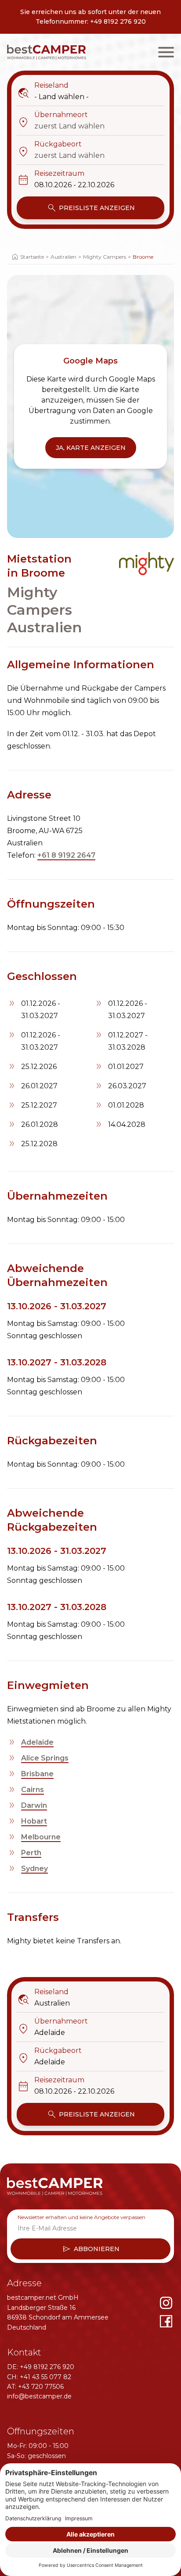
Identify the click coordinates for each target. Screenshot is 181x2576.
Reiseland (43, 86)
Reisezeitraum (51, 174)
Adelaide (37, 1742)
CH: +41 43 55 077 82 (39, 2377)
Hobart (34, 1821)
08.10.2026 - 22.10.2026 (74, 185)
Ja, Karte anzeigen (91, 448)
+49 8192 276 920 (118, 21)
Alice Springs (45, 1758)
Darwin (34, 1805)
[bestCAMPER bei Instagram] (166, 2303)
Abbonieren (90, 2249)
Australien (63, 257)
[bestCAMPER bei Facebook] (166, 2321)
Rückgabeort (49, 145)
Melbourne (41, 1837)
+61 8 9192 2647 (66, 855)
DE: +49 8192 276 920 (41, 2367)
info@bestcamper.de (39, 2396)
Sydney (34, 1869)
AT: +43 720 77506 (35, 2387)
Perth (31, 1853)
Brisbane (37, 1774)
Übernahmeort (52, 115)
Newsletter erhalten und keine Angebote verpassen (81, 2217)
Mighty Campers (105, 257)
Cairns (33, 1790)
